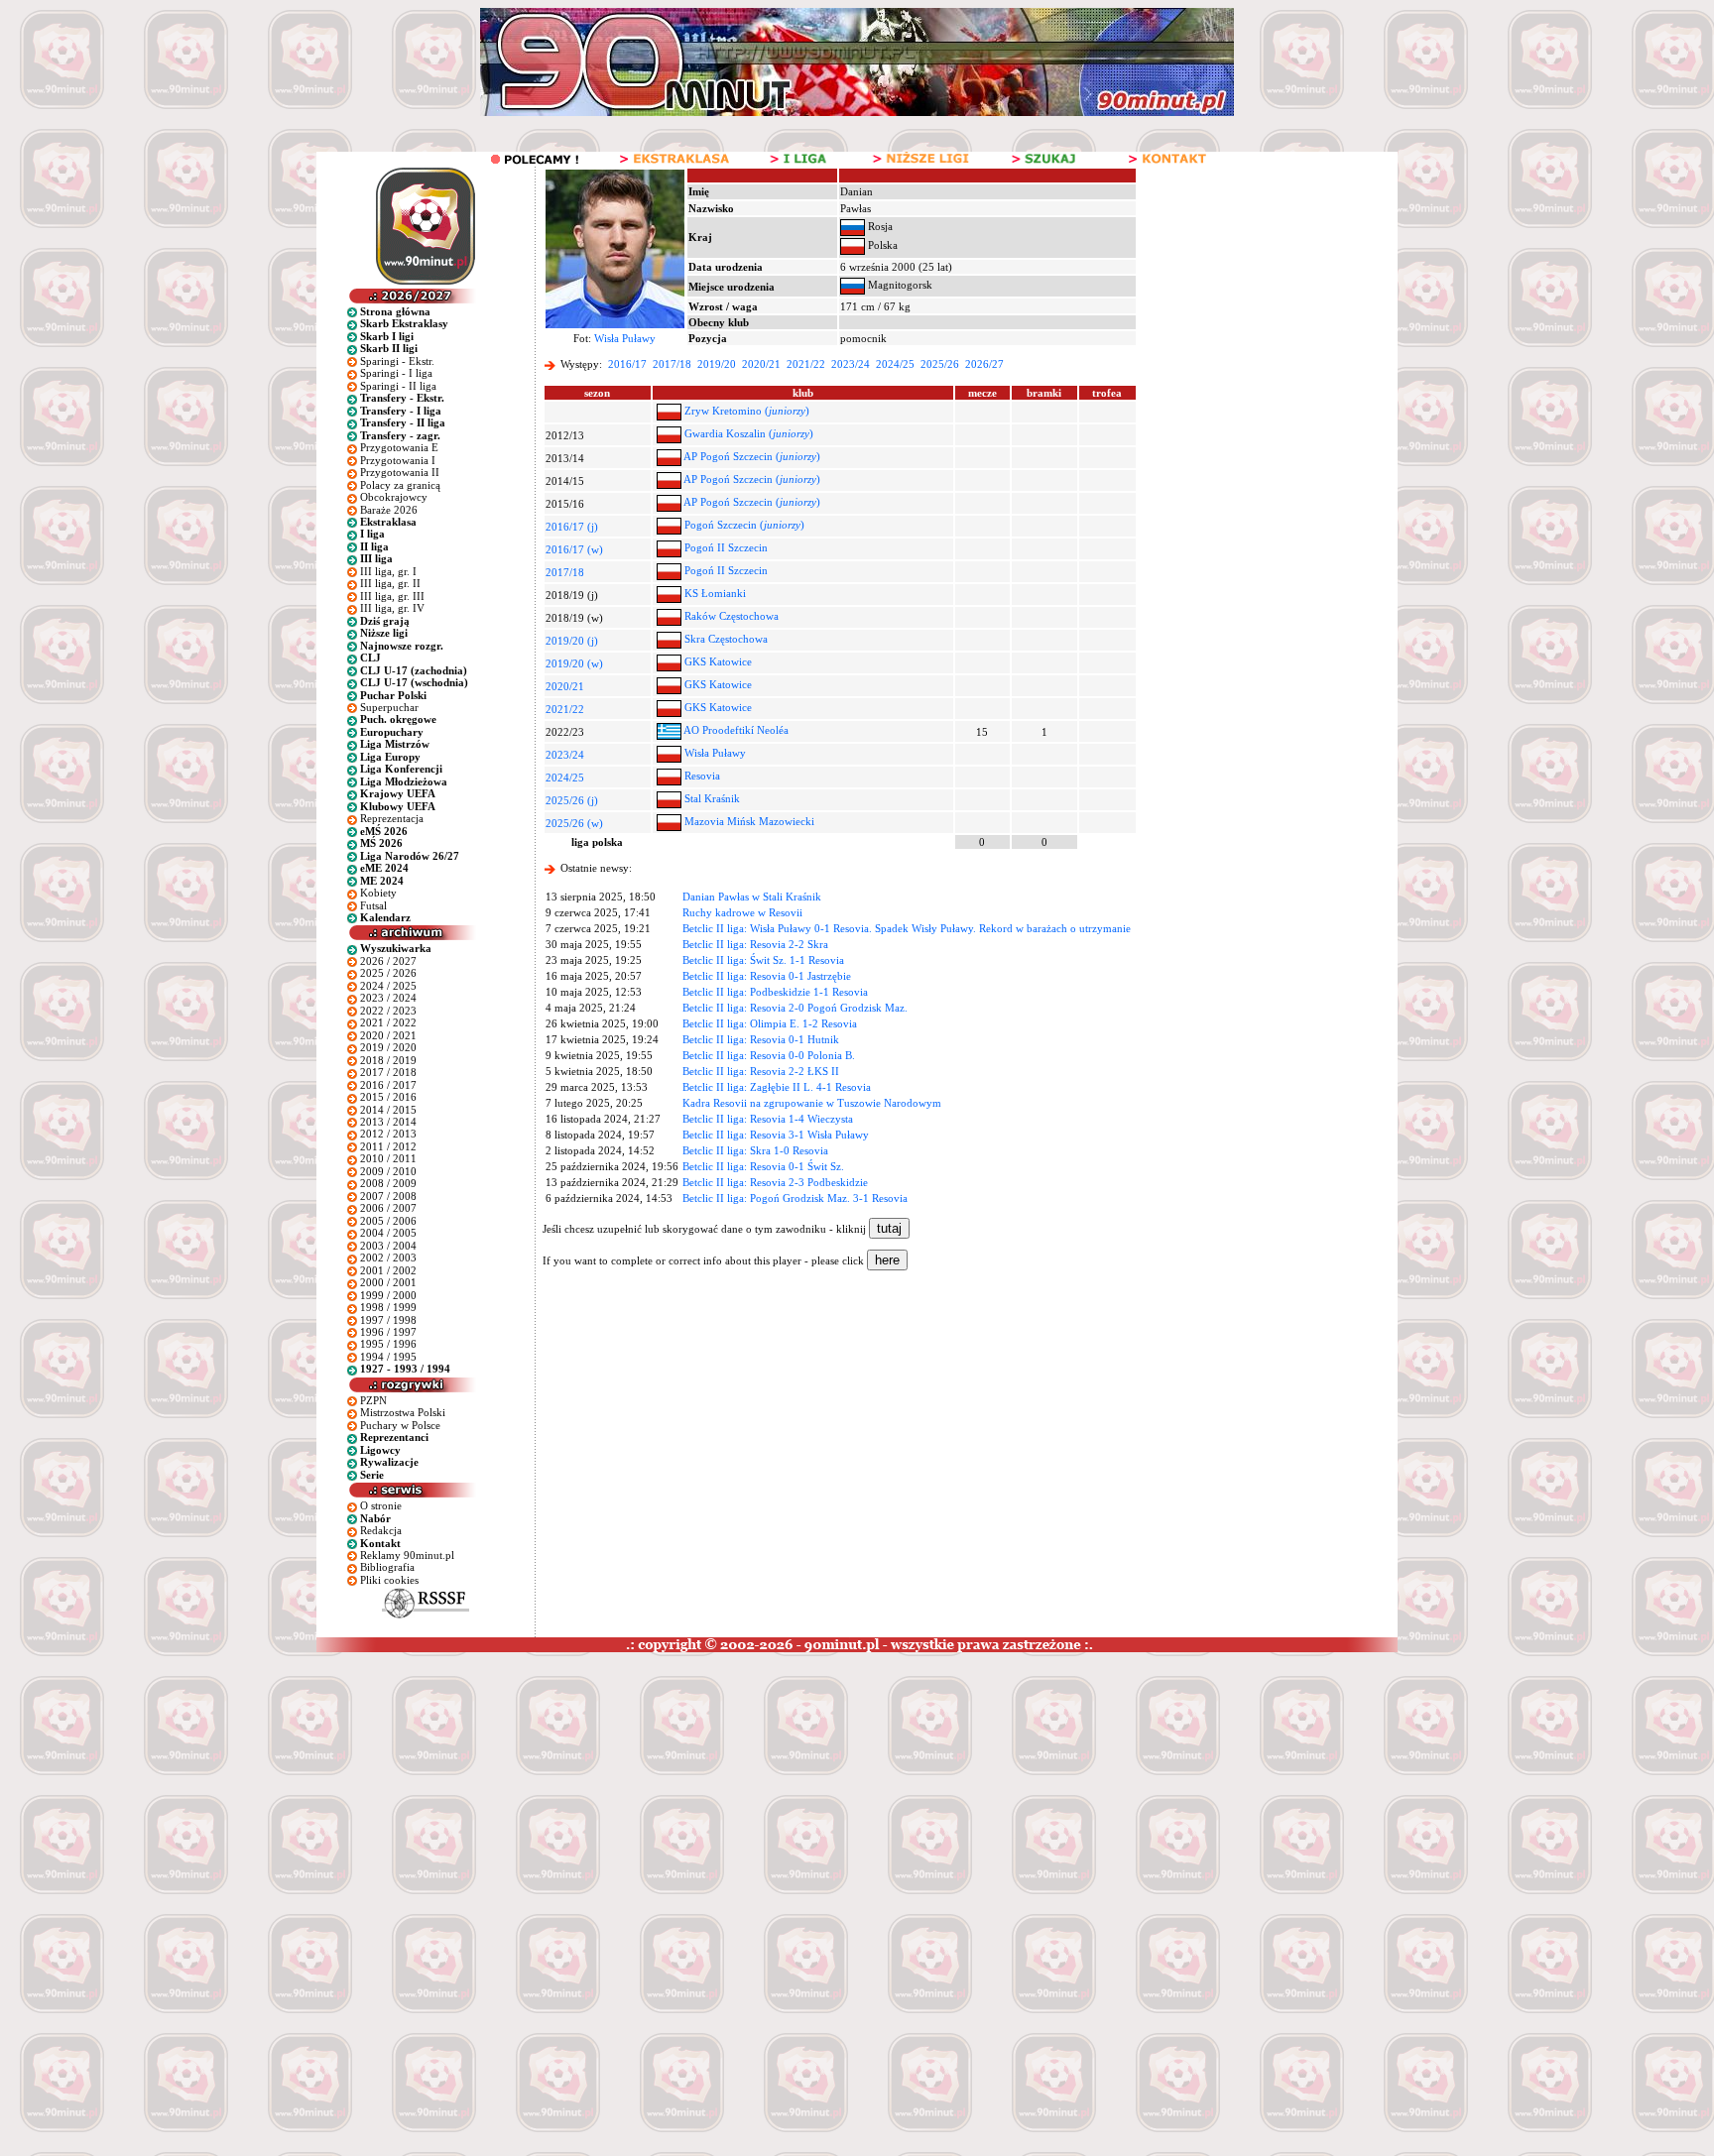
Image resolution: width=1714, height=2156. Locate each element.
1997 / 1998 (388, 1320)
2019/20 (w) (574, 663)
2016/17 (627, 364)
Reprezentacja (392, 818)
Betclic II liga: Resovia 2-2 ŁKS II (761, 1071)
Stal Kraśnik (712, 798)
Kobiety (378, 893)
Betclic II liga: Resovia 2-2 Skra (755, 944)
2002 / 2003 (388, 1258)
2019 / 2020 (388, 1047)
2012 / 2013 (388, 1134)
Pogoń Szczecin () (744, 525)
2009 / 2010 (388, 1171)
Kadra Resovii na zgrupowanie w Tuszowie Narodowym (812, 1103)
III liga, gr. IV (392, 608)
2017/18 (672, 364)
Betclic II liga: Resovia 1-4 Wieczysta (768, 1119)
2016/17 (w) (574, 549)
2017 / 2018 (388, 1072)
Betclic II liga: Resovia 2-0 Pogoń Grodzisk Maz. (795, 1008)
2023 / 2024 (388, 998)
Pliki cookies (389, 1580)
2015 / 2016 (388, 1097)
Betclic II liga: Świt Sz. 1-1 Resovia (763, 960)
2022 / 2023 (388, 1011)
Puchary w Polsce (400, 1425)
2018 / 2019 (388, 1060)
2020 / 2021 (388, 1035)
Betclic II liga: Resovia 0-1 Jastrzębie (767, 976)
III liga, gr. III (392, 596)
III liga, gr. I (388, 571)
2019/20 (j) (572, 641)
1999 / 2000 (388, 1295)
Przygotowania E (399, 447)
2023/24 (851, 364)
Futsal (373, 905)
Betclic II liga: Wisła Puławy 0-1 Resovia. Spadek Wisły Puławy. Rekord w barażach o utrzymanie (907, 928)
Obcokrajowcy (394, 497)
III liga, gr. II (390, 583)
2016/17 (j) (572, 527)
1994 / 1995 (388, 1357)
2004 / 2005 (388, 1233)
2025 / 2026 (388, 973)
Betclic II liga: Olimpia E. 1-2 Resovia (770, 1023)
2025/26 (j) (572, 800)
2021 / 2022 (388, 1022)
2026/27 (984, 364)
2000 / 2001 (388, 1282)
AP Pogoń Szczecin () (752, 456)
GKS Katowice (718, 661)
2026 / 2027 (388, 961)
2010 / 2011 (388, 1158)
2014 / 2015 (388, 1110)
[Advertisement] (380, 1801)
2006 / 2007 (388, 1208)
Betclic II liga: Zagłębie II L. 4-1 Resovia (777, 1087)
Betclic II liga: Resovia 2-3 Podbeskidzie (775, 1182)
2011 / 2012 (388, 1146)
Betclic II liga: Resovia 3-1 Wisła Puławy (776, 1135)
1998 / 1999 (388, 1307)
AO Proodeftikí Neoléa (736, 730)
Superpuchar (389, 707)
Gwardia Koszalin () (749, 433)
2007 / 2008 (388, 1196)
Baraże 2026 (389, 510)
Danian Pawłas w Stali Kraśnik (752, 897)
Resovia (702, 776)
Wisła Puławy (625, 338)
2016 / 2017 (388, 1085)
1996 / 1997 (388, 1332)
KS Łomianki (715, 593)
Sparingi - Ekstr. (397, 361)
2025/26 (940, 364)
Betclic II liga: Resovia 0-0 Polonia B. (769, 1055)
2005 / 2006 (388, 1221)
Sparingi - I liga (396, 373)
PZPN (373, 1400)
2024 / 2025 (388, 986)
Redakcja (381, 1530)
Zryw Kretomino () (747, 411)
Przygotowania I (398, 460)
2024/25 (895, 364)
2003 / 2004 (388, 1246)
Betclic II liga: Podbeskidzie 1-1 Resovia (775, 992)
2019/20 (717, 364)
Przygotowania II (400, 472)
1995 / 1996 (388, 1344)
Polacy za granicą (400, 485)
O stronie (381, 1505)
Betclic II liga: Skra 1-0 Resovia (755, 1150)
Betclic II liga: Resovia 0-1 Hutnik (761, 1039)
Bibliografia (387, 1567)
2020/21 (761, 364)
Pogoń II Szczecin (726, 547)
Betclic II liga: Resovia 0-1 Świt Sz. (763, 1166)
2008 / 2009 (388, 1183)
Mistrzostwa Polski (403, 1412)
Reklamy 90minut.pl (407, 1555)
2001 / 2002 (388, 1270)
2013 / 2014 (388, 1122)
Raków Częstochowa (732, 616)
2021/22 (806, 364)
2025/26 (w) (574, 823)
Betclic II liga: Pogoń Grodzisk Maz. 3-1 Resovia (795, 1198)
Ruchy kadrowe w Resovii (742, 912)
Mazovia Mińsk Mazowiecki (749, 821)
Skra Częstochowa (726, 639)
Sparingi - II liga (398, 386)
